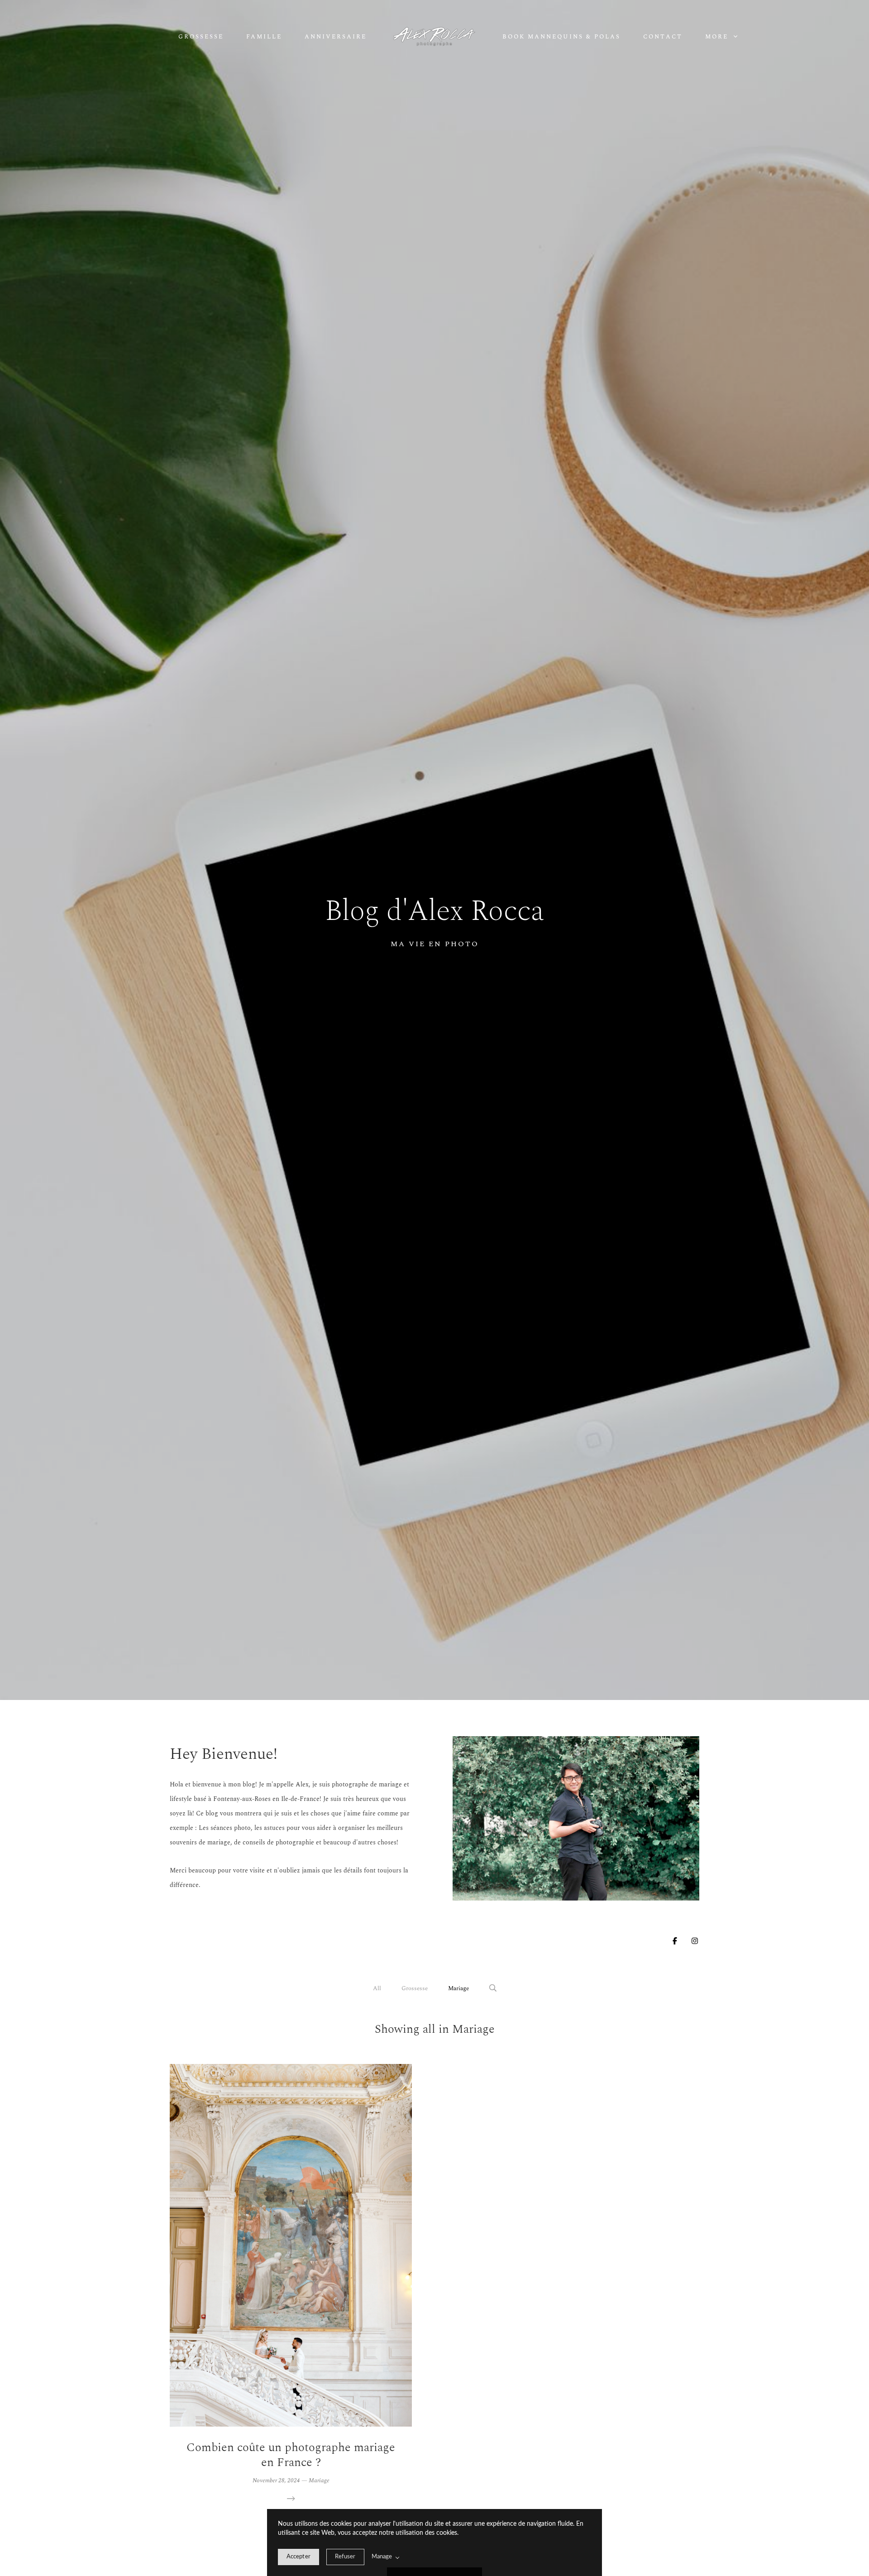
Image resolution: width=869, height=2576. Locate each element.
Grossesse (201, 37)
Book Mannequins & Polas (561, 37)
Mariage (458, 1988)
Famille (264, 37)
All (377, 1988)
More (718, 37)
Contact (663, 37)
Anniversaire (336, 37)
